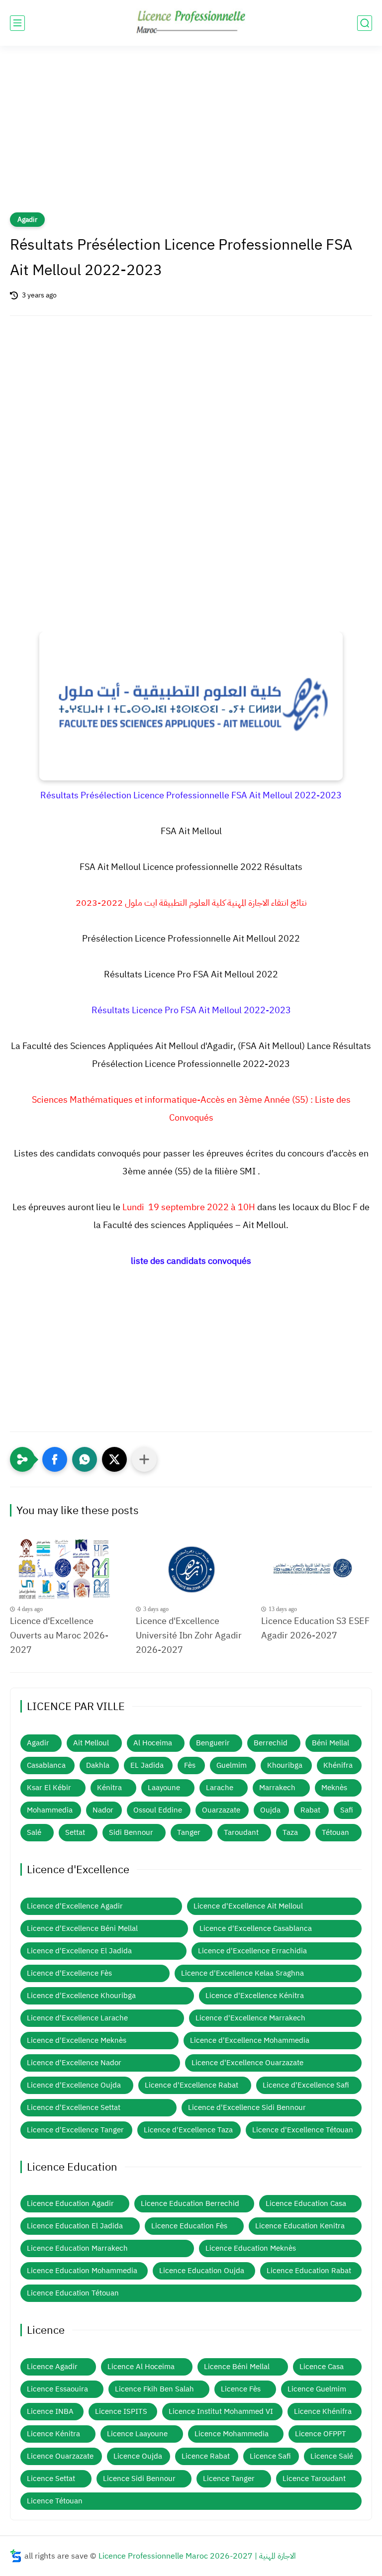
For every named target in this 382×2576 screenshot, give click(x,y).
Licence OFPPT (321, 2434)
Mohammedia (50, 1810)
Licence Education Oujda (202, 2271)
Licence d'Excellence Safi (306, 2085)
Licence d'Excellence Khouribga (81, 1996)
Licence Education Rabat (309, 2271)
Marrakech (277, 1788)
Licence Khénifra (323, 2411)
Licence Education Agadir (70, 2203)
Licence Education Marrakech (77, 2248)
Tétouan (335, 1832)
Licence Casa (322, 2367)
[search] (365, 23)
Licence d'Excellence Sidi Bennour (247, 2107)
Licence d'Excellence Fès (69, 1973)
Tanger (189, 1832)
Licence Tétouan (55, 2501)
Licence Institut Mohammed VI (221, 2411)
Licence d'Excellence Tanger (75, 2130)
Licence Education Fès (189, 2226)
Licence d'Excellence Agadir (75, 1906)
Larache (220, 1788)
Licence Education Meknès (251, 2248)
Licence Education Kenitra (300, 2226)
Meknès (334, 1788)
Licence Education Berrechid (190, 2203)
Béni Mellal (331, 1743)
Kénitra (109, 1788)
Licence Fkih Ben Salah (154, 2389)
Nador (103, 1810)
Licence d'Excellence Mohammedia (250, 2040)
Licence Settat (51, 2479)
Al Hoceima (153, 1743)
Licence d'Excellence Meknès (77, 2040)
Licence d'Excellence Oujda (74, 2085)
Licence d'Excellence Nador (74, 2063)
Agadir (27, 220)
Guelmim (232, 1765)
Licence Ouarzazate (60, 2456)
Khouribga (285, 1765)
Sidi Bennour (131, 1832)
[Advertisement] (191, 135)
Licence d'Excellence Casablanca (256, 1928)
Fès (190, 1765)
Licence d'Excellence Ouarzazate (247, 2063)
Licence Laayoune (137, 2434)
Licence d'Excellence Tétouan (303, 2130)
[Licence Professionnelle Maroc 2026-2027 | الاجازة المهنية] (191, 23)
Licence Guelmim (317, 2389)
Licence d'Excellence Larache (77, 2018)
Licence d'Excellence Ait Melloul (248, 1906)
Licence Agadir (52, 2367)
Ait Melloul (91, 1743)
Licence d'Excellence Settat (74, 2107)
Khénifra (338, 1765)
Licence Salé (332, 2456)
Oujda (270, 1810)
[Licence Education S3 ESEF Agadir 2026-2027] (317, 1570)
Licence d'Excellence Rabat (191, 2085)
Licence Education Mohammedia (82, 2271)
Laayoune (164, 1788)
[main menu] (17, 23)
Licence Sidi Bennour (139, 2479)
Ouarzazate (221, 1810)
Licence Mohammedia (232, 2434)
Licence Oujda (138, 2456)
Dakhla (98, 1765)
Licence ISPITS (121, 2411)
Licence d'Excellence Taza (188, 2130)
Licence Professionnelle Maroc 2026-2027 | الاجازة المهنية (197, 2556)
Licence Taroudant (314, 2479)
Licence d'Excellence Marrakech (250, 2018)
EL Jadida (147, 1765)
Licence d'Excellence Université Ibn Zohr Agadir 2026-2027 (189, 1635)
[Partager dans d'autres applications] (144, 1459)
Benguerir (213, 1743)
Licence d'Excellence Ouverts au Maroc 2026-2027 (59, 1635)
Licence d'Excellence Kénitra (255, 1996)
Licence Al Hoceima (141, 2367)
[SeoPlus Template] (16, 2556)
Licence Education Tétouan (73, 2293)
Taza (290, 1832)
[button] (55, 1459)
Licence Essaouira (57, 2389)
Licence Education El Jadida (75, 2226)
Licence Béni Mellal (237, 2367)
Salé (34, 1832)
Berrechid (271, 1743)
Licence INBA (50, 2411)
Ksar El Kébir (49, 1788)
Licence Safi (270, 2456)
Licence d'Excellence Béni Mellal (82, 1928)
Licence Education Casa (306, 2203)
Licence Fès (241, 2389)
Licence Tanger (229, 2479)
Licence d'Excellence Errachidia (252, 1951)
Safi (347, 1810)
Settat (75, 1832)
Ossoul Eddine (158, 1810)
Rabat (310, 1810)
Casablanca (46, 1765)
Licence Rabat (206, 2456)
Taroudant (241, 1832)
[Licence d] (65, 1570)
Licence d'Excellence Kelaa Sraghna (242, 1973)
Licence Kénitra (53, 2434)
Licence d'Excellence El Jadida (79, 1951)
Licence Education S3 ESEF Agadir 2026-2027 (315, 1628)
